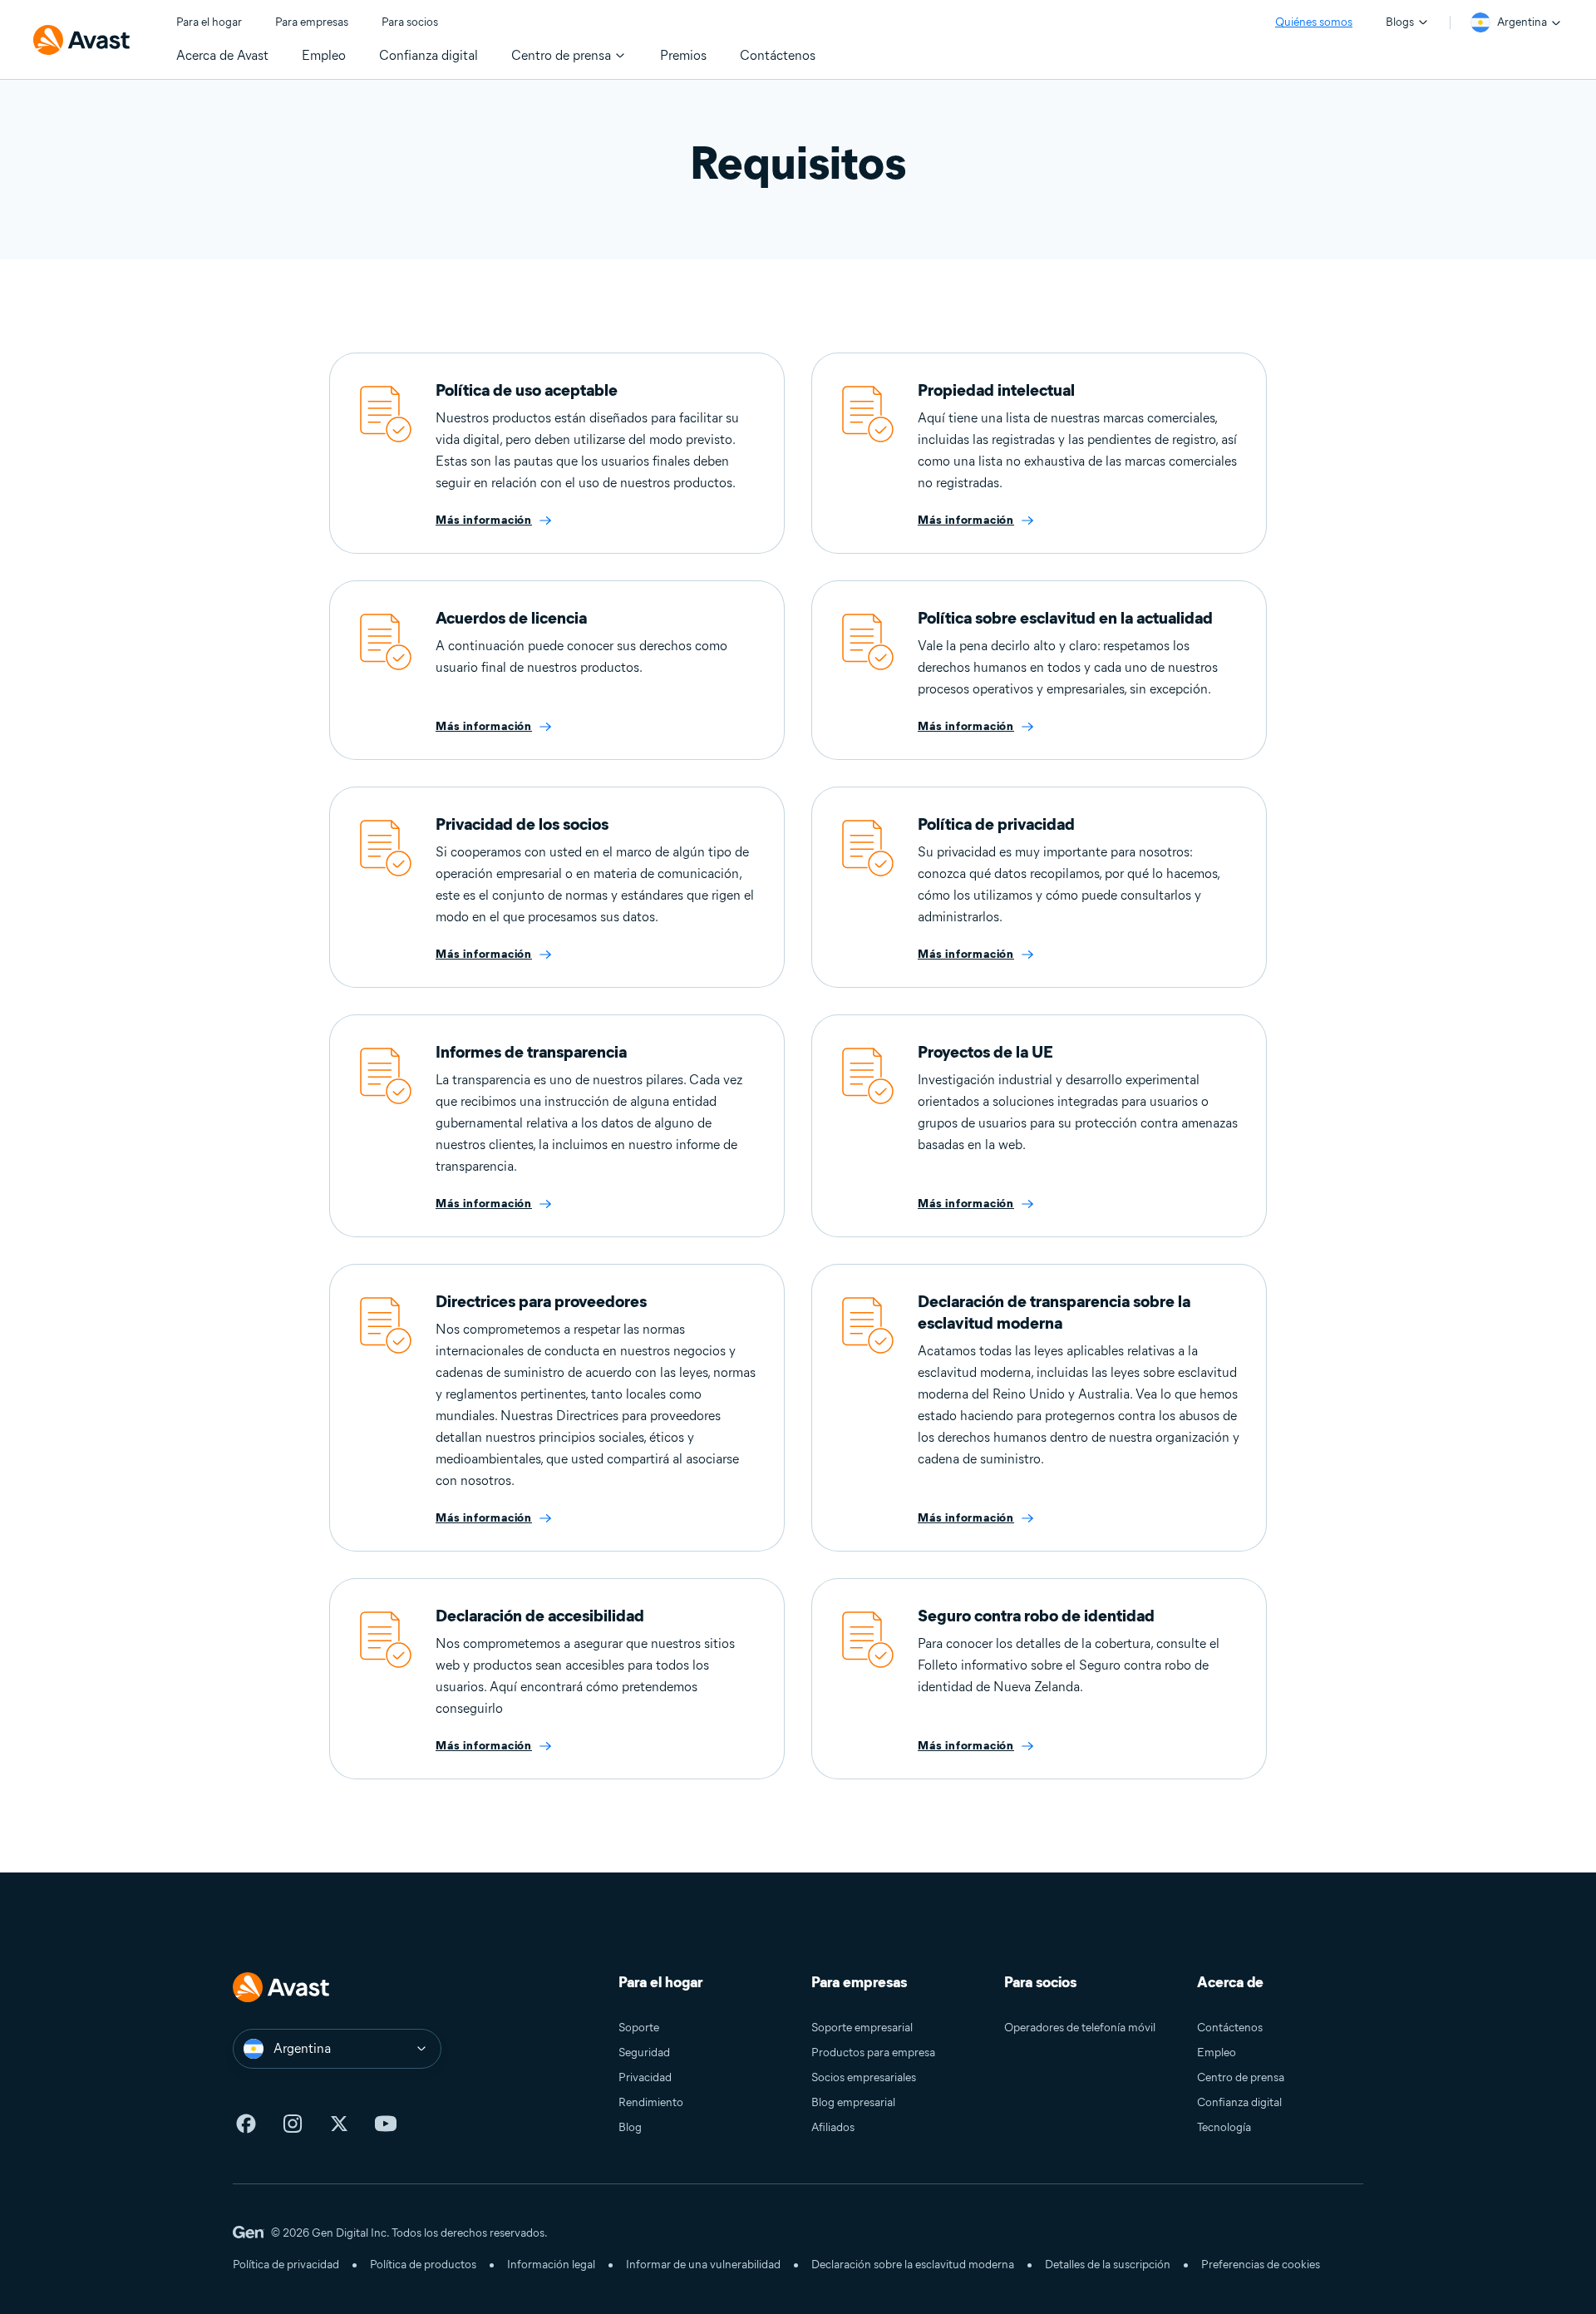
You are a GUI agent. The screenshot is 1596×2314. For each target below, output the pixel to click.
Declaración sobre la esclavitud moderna (913, 2265)
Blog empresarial (853, 2102)
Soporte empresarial (862, 2028)
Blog (630, 2127)
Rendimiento (651, 2102)
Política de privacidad (286, 2265)
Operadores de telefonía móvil (1080, 2028)
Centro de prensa (1241, 2077)
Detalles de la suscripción (1108, 2265)
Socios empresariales (864, 2077)
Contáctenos (1230, 2028)
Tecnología (1224, 2127)
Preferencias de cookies (1261, 2265)
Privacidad (645, 2077)
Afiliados (833, 2127)
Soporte (639, 2028)
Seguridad (644, 2053)
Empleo (1217, 2053)
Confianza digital (1239, 2102)
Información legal (551, 2265)
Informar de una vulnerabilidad (703, 2265)
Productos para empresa (873, 2053)
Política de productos (423, 2265)
